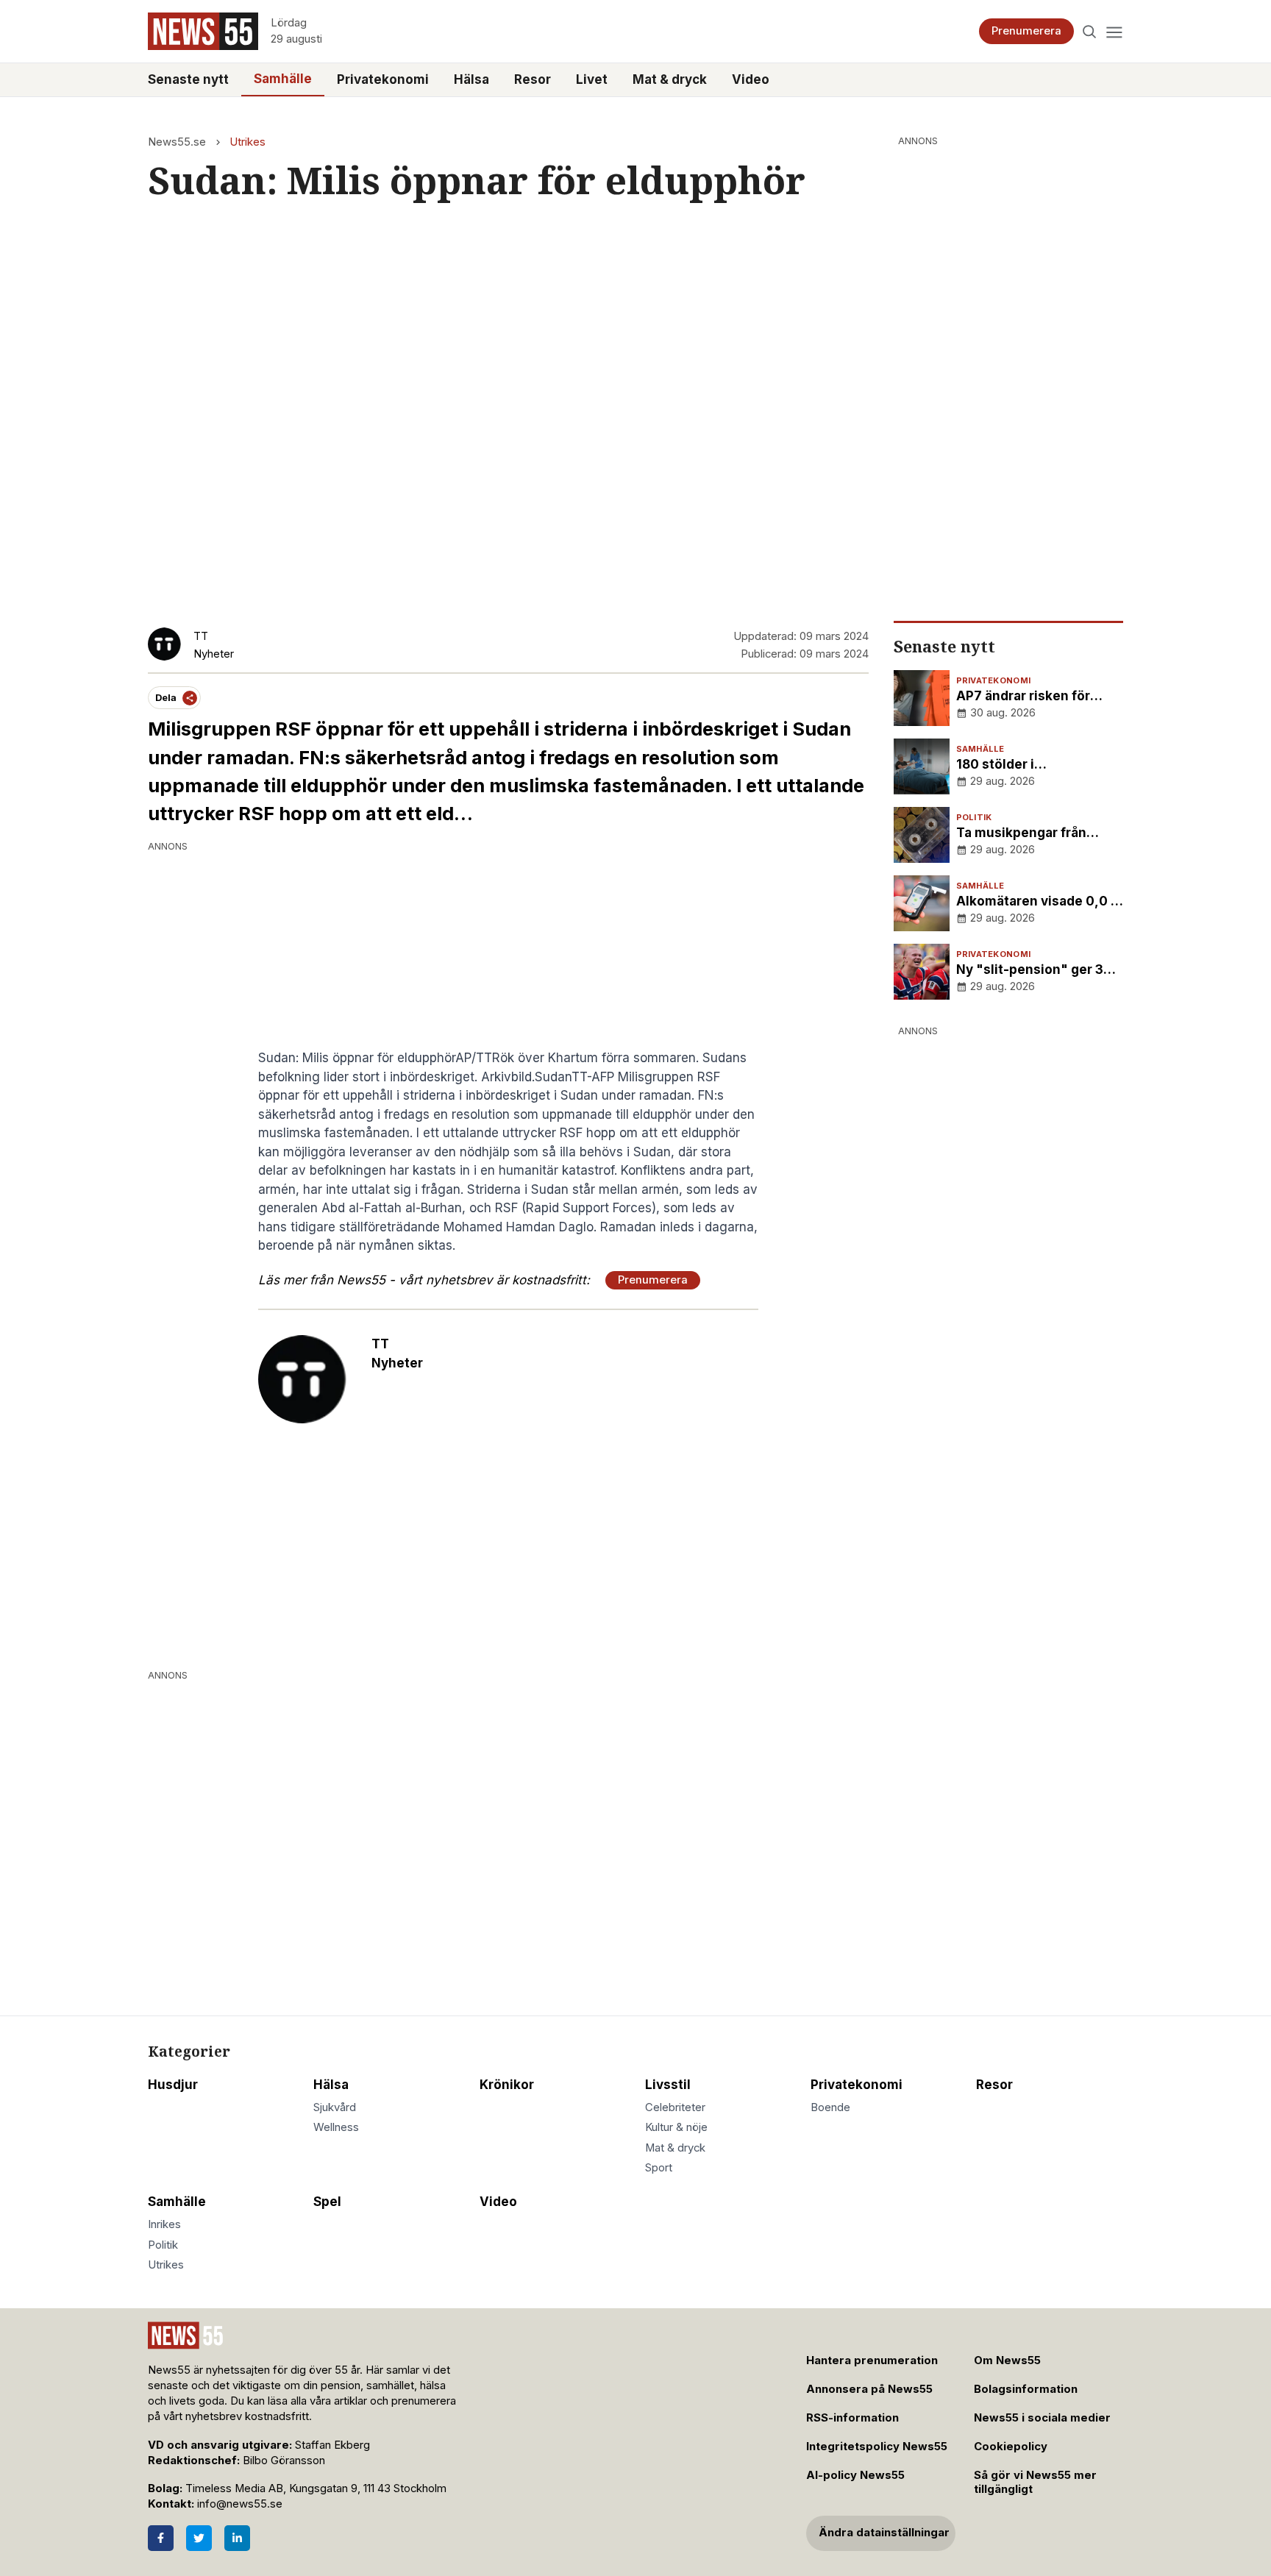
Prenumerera (1026, 31)
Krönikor (507, 2085)
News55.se (177, 142)
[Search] (1090, 31)
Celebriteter (675, 2107)
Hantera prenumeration (872, 2360)
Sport (659, 2168)
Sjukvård (335, 2107)
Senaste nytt (188, 79)
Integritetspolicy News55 (877, 2447)
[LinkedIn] (237, 2538)
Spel (327, 2202)
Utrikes (248, 142)
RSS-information (852, 2418)
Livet (592, 79)
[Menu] (1114, 31)
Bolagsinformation (1026, 2389)
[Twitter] (199, 2538)
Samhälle (283, 79)
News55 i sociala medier (1042, 2418)
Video (751, 79)
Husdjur (173, 2085)
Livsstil (668, 2085)
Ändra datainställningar (884, 2533)
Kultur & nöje (676, 2127)
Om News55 (1007, 2360)
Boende (830, 2107)
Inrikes (164, 2224)
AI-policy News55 (855, 2475)
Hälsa (471, 79)
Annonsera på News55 (869, 2389)
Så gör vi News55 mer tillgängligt (1035, 2482)
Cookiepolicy (1011, 2447)
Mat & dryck (670, 79)
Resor (533, 79)
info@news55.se (240, 2504)
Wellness (336, 2127)
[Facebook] (161, 2538)
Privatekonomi (383, 79)
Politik (163, 2245)
